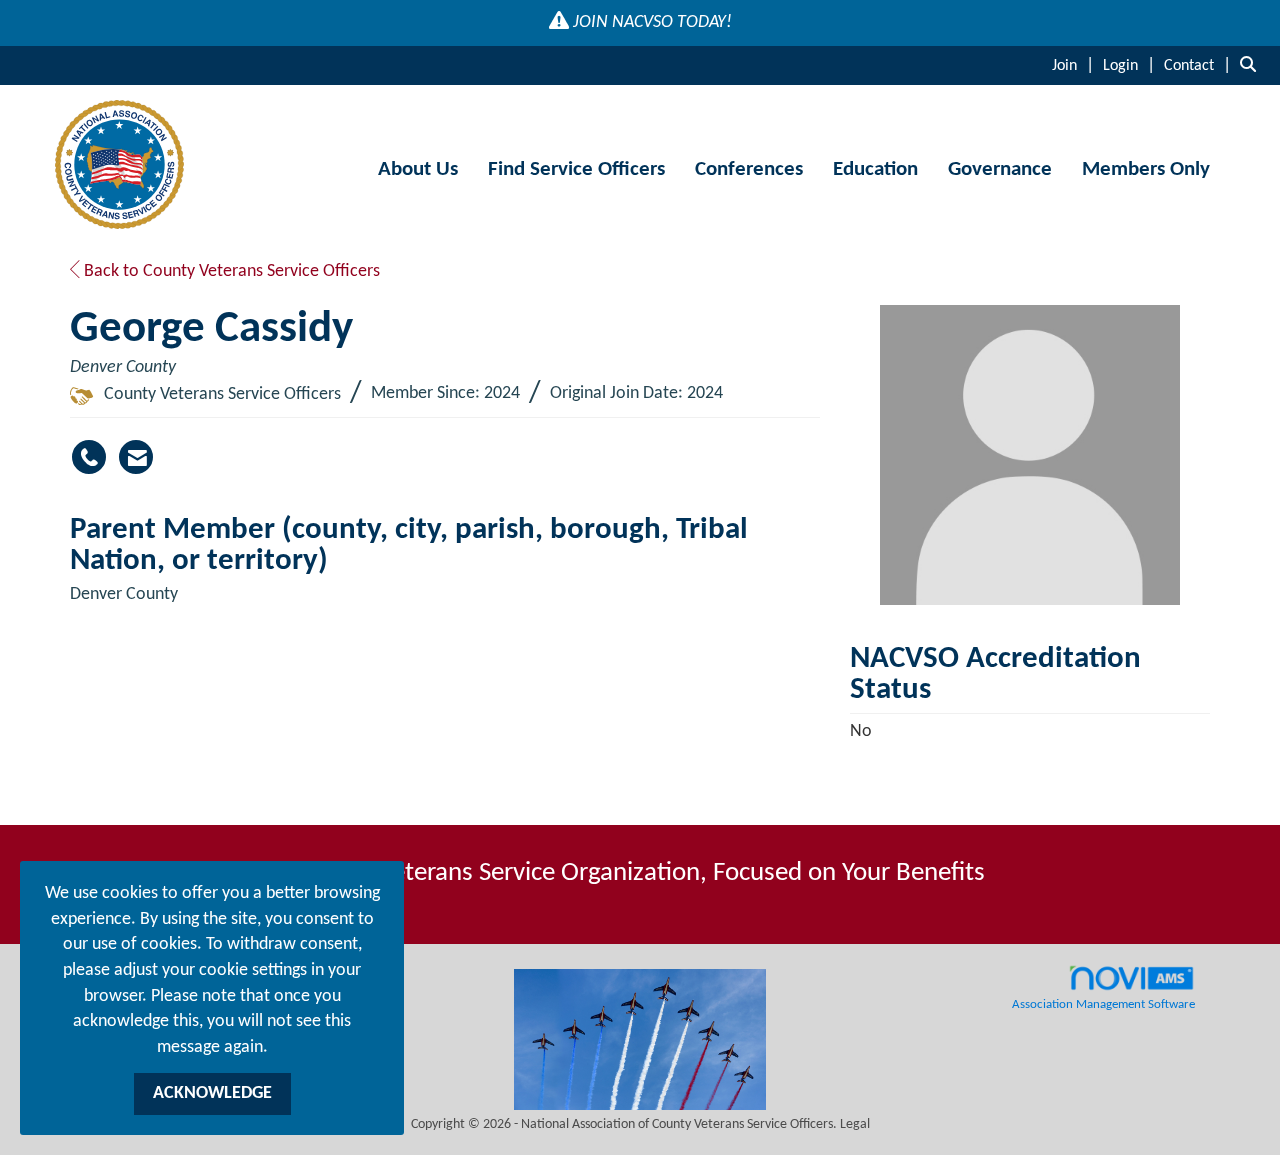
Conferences (749, 169)
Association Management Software (1103, 1005)
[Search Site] (1252, 65)
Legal (855, 1124)
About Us (418, 169)
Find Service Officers (576, 169)
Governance (1000, 169)
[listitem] (1075, 65)
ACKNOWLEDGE (212, 1093)
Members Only (1146, 169)
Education (875, 169)
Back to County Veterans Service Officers (230, 271)
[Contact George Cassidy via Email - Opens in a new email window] (136, 457)
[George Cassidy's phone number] (89, 457)
